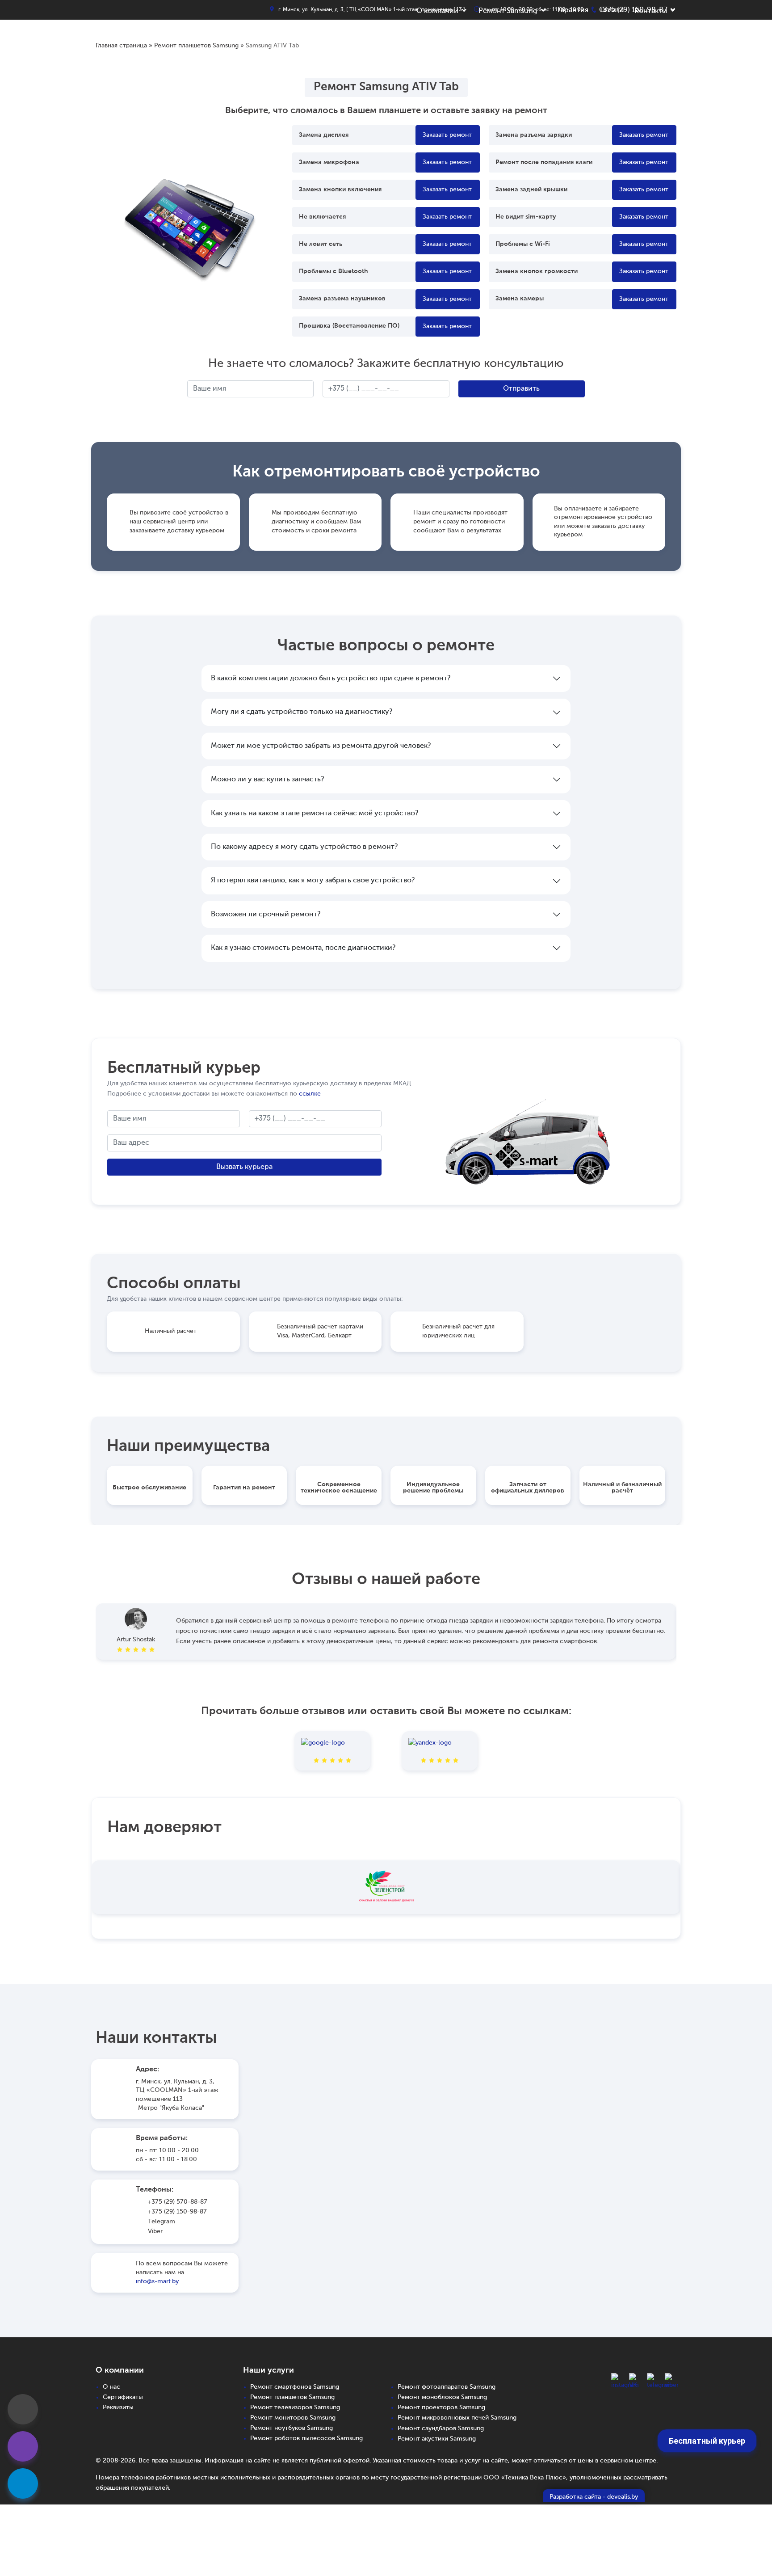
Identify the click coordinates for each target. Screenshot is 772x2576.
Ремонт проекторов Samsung (441, 2407)
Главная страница (121, 46)
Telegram (162, 2222)
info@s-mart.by (157, 2281)
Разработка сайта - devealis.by (594, 2497)
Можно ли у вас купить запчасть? (267, 780)
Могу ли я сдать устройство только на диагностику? (302, 712)
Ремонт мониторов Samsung (293, 2418)
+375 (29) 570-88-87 (178, 2202)
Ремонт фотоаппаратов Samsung (447, 2387)
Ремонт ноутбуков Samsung (292, 2428)
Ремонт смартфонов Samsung (295, 2387)
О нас (111, 2387)
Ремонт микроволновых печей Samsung (457, 2418)
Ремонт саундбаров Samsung (441, 2428)
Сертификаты (123, 2397)
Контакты (651, 11)
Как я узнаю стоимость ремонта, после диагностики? (303, 948)
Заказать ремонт (447, 135)
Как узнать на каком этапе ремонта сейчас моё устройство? (315, 814)
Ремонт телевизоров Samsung (295, 2407)
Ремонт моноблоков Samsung (442, 2397)
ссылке (310, 1094)
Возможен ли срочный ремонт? (266, 915)
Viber (155, 2231)
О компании (437, 11)
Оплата (611, 10)
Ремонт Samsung (508, 11)
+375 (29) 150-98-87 (177, 2212)
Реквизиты (118, 2407)
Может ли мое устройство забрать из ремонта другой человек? (321, 746)
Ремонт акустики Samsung (437, 2439)
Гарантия (573, 10)
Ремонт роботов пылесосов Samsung (306, 2438)
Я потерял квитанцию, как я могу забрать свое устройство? (313, 881)
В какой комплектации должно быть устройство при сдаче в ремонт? (331, 679)
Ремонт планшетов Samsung (196, 46)
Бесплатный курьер (707, 2441)
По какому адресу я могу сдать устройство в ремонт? (304, 847)
